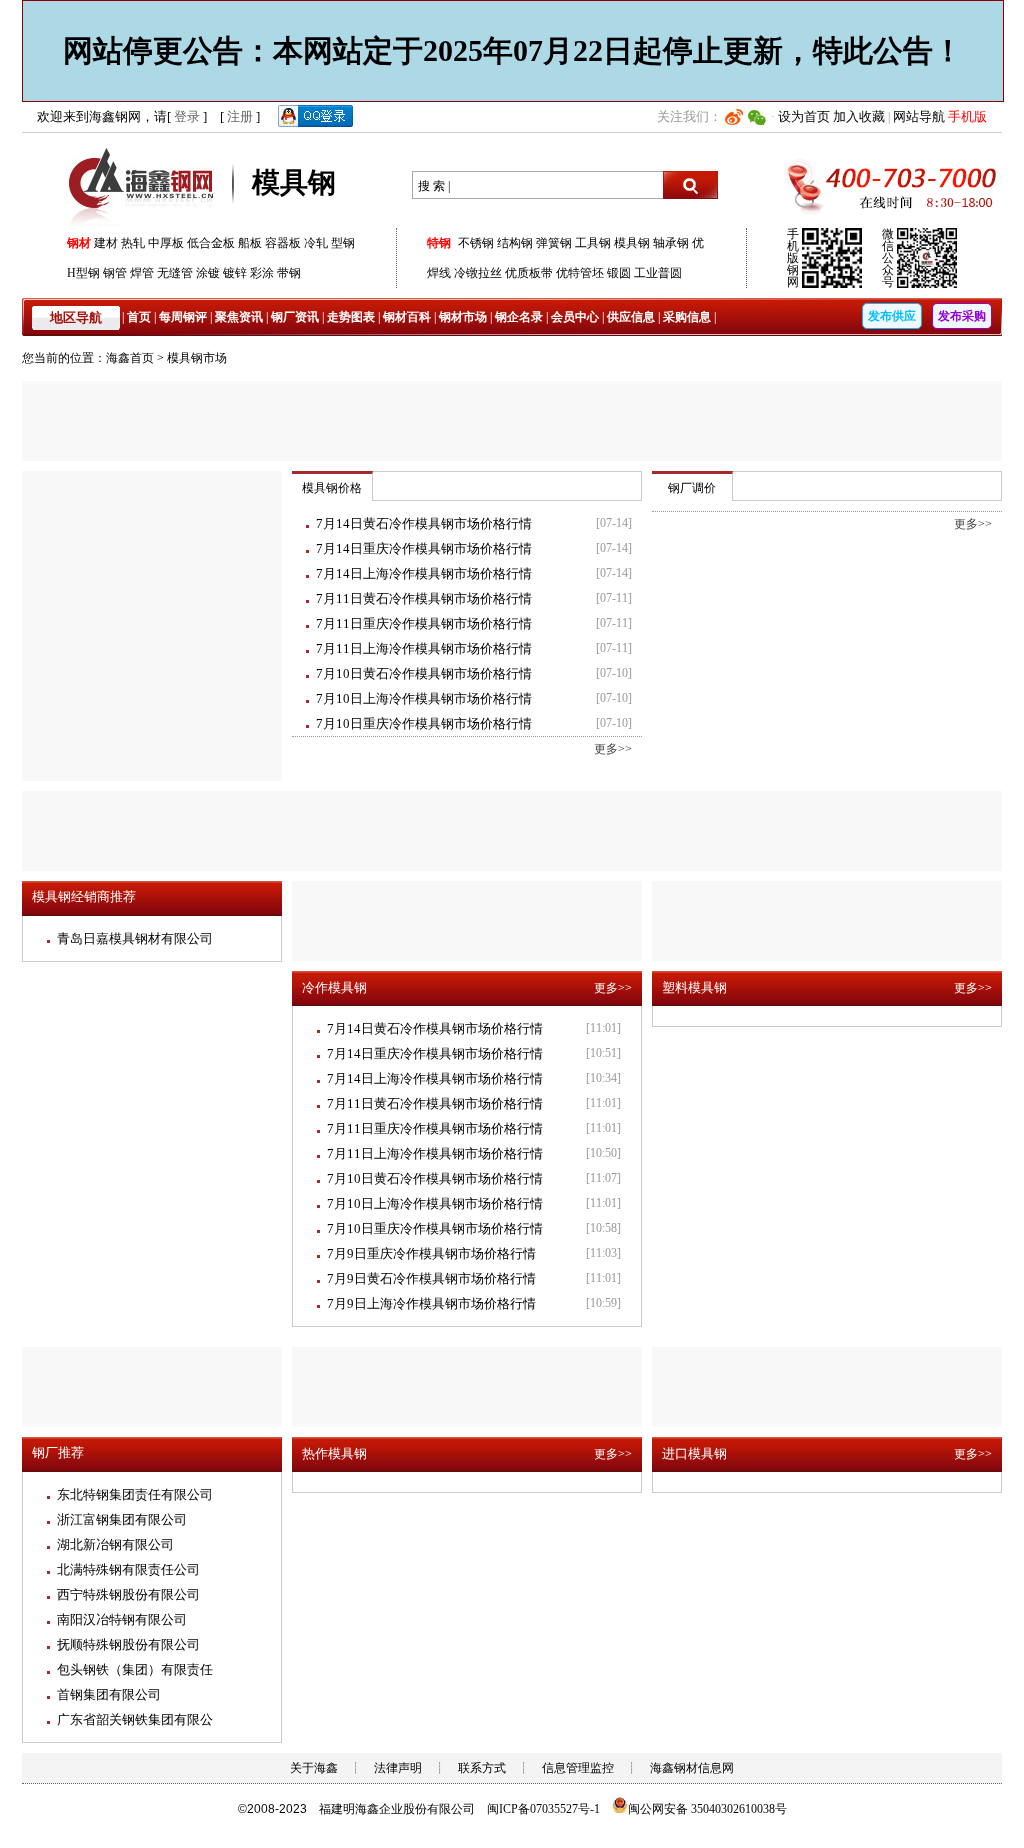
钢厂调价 (692, 488)
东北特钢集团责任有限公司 (135, 1494)
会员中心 (575, 317)
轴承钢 (671, 243)
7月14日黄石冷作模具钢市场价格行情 (424, 523)
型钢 (343, 243)
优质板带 (529, 273)
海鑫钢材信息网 (692, 1768)
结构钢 (515, 243)
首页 (139, 317)
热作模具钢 (334, 1453)
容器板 (283, 243)
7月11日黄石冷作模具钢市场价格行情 (424, 598)
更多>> (613, 749)
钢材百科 (407, 317)
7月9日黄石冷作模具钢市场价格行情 (431, 1278)
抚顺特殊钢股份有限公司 (128, 1644)
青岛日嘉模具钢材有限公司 (135, 938)
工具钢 (593, 243)
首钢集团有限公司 (109, 1694)
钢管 (115, 273)
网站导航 (919, 116)
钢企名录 (519, 317)
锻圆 (619, 273)
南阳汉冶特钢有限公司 (122, 1619)
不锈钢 (476, 243)
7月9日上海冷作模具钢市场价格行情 (431, 1303)
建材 (106, 243)
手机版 (967, 116)
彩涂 (262, 273)
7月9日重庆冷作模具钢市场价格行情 (431, 1253)
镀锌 (235, 273)
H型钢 (83, 273)
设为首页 (804, 116)
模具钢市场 (197, 358)
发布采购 (962, 316)
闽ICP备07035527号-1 (543, 1809)
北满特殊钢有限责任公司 (128, 1569)
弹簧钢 (554, 243)
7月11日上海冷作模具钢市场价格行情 (424, 648)
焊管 (142, 273)
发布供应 (892, 316)
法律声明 (398, 1768)
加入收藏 (859, 116)
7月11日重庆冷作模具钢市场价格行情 (424, 623)
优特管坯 (580, 273)
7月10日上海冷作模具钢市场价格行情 (424, 698)
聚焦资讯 (239, 317)
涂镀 (208, 273)
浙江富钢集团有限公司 (122, 1519)
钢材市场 (463, 317)
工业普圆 (658, 273)
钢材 (79, 243)
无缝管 (175, 273)
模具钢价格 (332, 488)
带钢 (289, 273)
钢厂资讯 (295, 317)
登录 (187, 116)
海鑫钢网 (144, 185)
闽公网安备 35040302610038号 (707, 1809)
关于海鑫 (314, 1768)
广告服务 (512, 421)
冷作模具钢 (334, 987)
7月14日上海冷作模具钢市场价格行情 (424, 573)
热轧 (133, 243)
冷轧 (316, 243)
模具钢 (632, 243)
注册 (240, 116)
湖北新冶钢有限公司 (115, 1544)
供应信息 (631, 317)
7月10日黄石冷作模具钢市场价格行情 (424, 673)
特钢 (439, 243)
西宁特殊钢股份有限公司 (128, 1594)
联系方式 (482, 1768)
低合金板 (211, 243)
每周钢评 (183, 317)
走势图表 (351, 317)
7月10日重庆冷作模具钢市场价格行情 (424, 723)
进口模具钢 (694, 1453)
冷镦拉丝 (478, 273)
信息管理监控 (578, 1768)
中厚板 (166, 243)
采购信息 (687, 317)
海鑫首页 (130, 358)
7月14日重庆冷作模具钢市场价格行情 (424, 548)
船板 (250, 243)
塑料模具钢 (694, 987)
